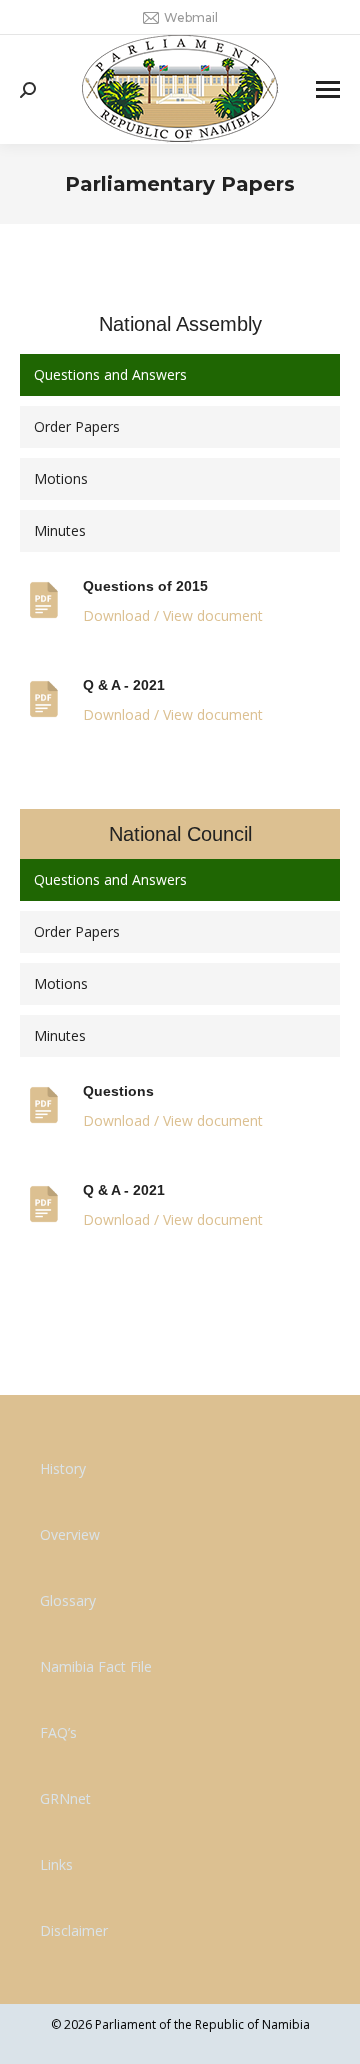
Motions (61, 478)
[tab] (180, 375)
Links (56, 1864)
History (63, 1468)
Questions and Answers (110, 374)
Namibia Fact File (96, 1666)
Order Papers (77, 426)
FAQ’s (58, 1732)
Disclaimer (74, 1930)
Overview (70, 1534)
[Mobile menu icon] (328, 89)
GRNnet (65, 1798)
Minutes (60, 530)
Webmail (191, 17)
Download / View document (173, 615)
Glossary (68, 1600)
